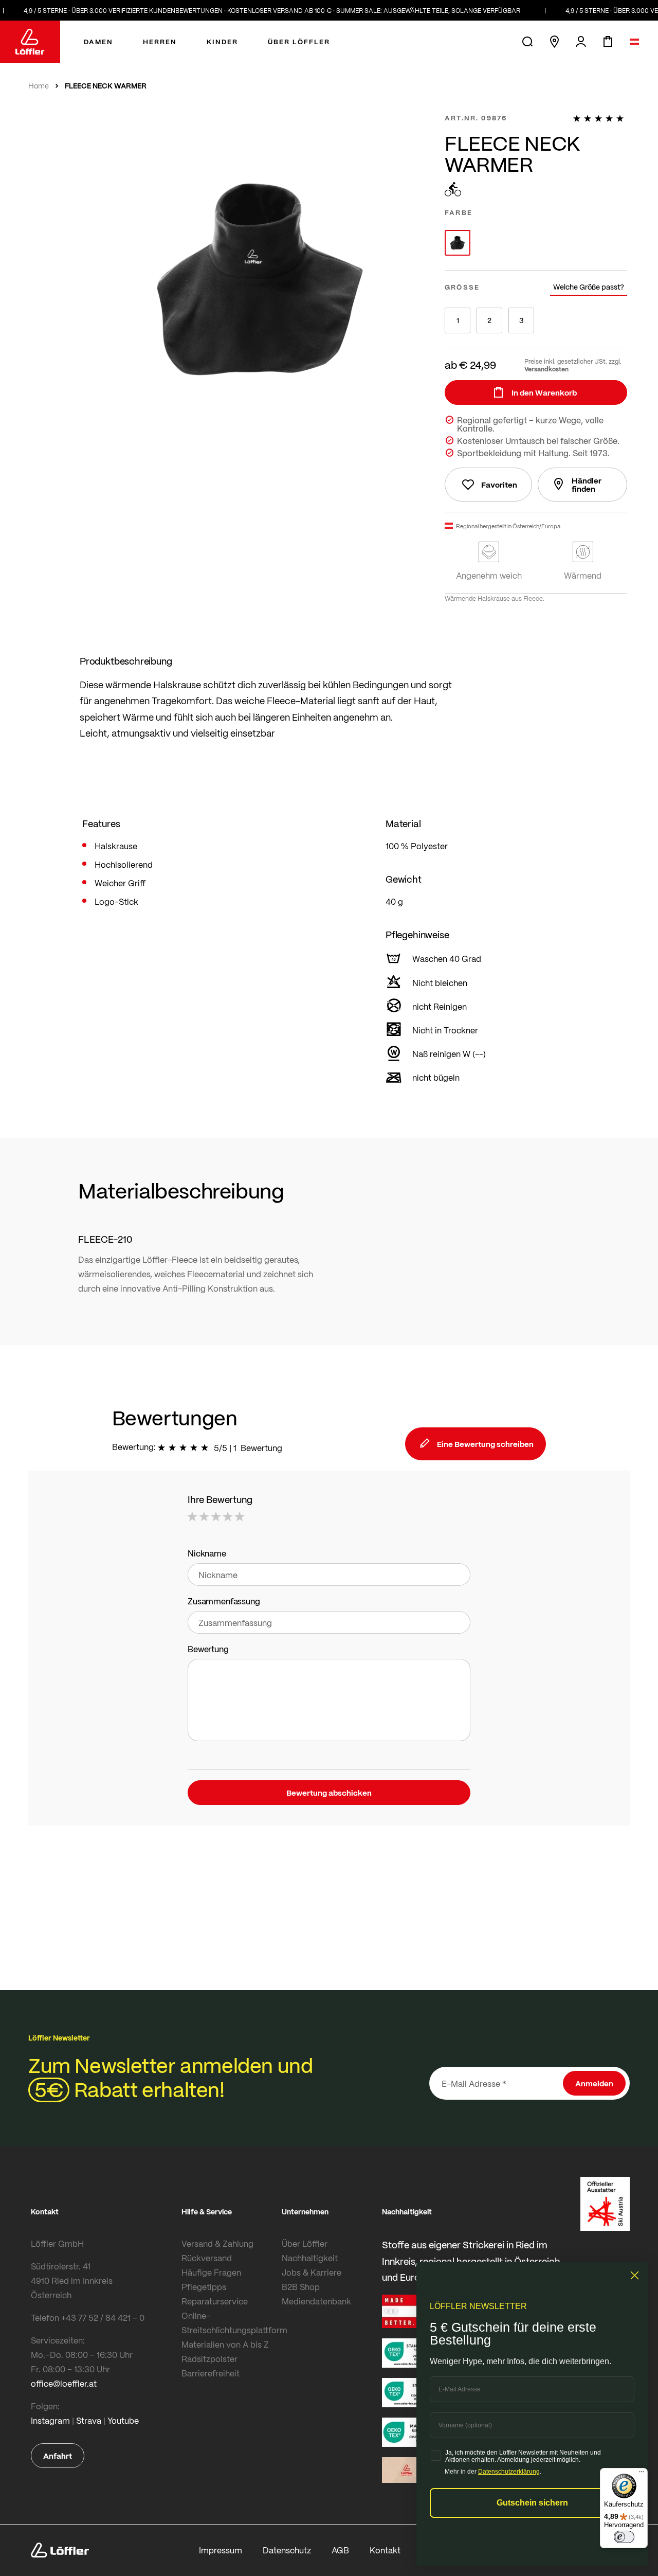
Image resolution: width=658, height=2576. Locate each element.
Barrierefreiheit (211, 2373)
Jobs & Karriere (312, 2272)
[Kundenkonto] (581, 42)
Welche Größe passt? (589, 287)
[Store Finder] (554, 42)
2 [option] (489, 320)
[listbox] (536, 243)
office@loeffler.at (64, 2383)
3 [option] (521, 320)
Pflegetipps (204, 2287)
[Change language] (634, 42)
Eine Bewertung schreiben (485, 1444)
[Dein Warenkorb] (608, 42)
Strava (89, 2420)
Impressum (221, 2550)
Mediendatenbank (316, 2301)
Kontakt (385, 2550)
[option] (458, 243)
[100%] (600, 118)
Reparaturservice (215, 2301)
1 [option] (458, 320)
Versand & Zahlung (217, 2243)
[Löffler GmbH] (30, 42)
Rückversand (207, 2258)
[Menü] (642, 2474)
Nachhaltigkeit (310, 2258)
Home (39, 86)
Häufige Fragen (211, 2272)
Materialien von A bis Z (225, 2344)
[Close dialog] (635, 2275)
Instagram (50, 2420)
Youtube (123, 2420)
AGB (340, 2550)
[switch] (624, 2537)
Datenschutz (287, 2550)
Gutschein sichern (532, 2503)
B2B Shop (301, 2287)
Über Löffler (305, 2243)
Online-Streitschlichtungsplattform (229, 2323)
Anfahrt (58, 2456)
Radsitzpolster (209, 2359)
